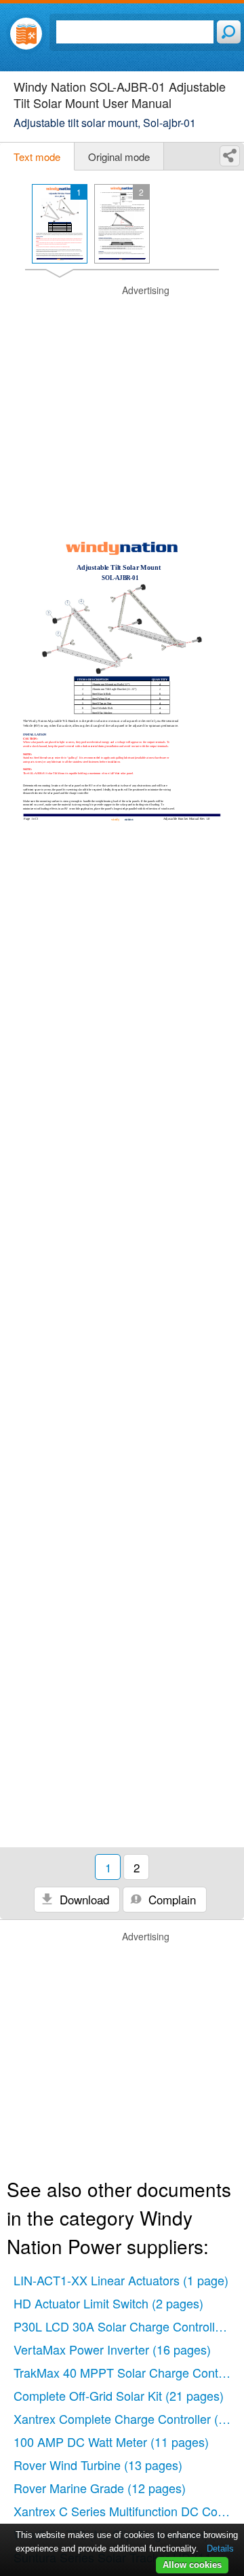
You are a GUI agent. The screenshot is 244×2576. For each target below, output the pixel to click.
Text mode (37, 157)
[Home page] (26, 34)
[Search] (229, 32)
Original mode (119, 157)
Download (83, 1899)
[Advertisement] (122, 406)
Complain (170, 1899)
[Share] (230, 156)
